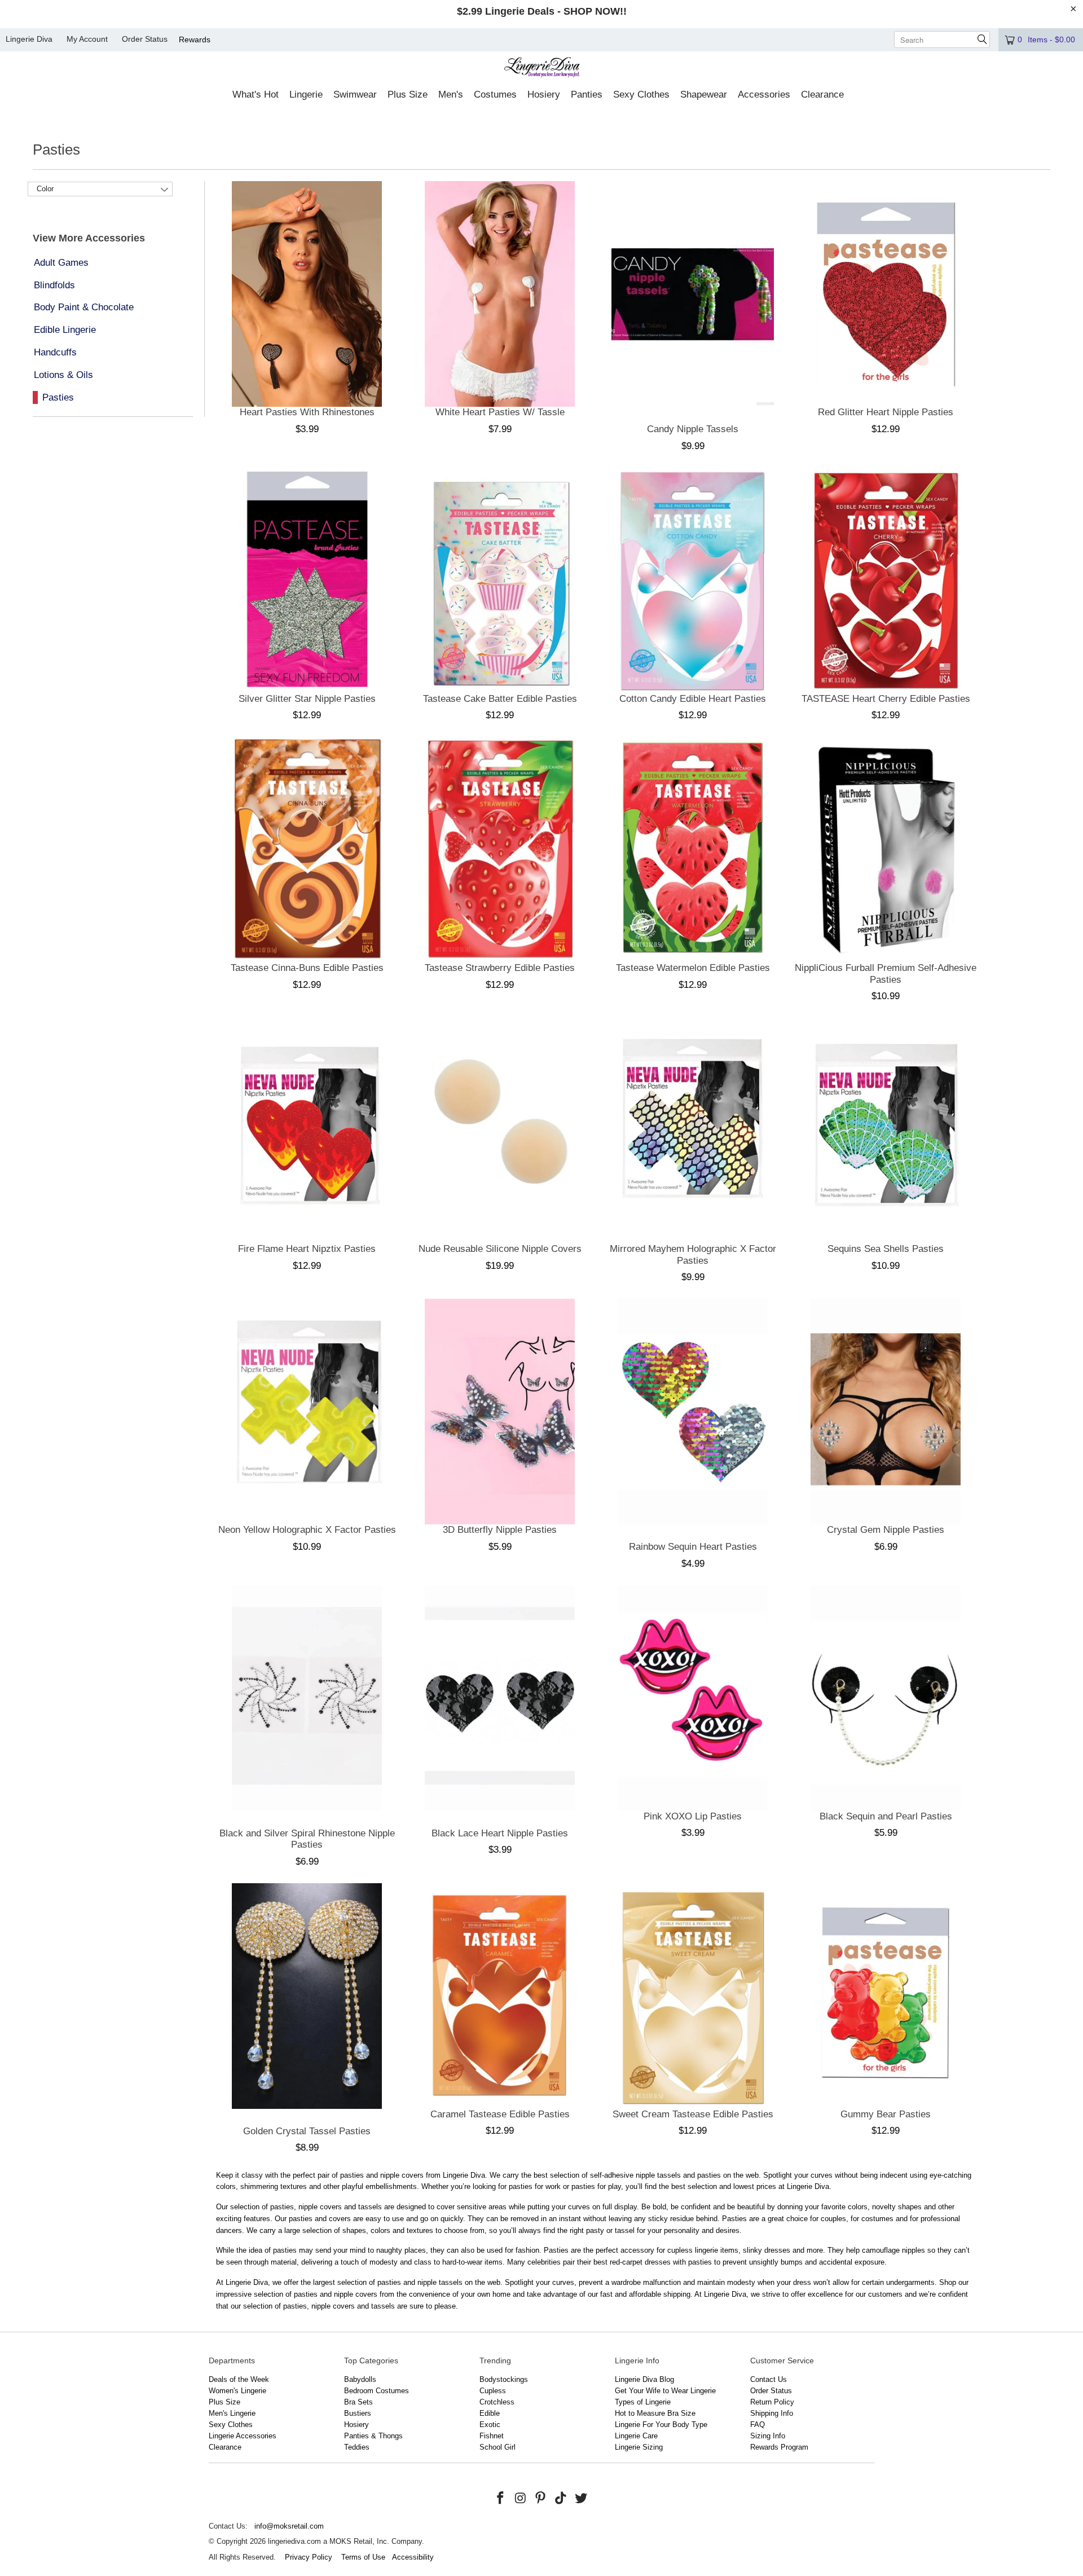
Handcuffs (55, 352)
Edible (490, 2413)
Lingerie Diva (29, 39)
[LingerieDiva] (542, 69)
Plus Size (224, 2402)
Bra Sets (358, 2402)
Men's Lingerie (232, 2413)
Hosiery (356, 2425)
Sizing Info (768, 2436)
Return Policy (772, 2402)
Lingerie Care (636, 2436)
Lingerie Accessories (243, 2436)
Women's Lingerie (237, 2391)
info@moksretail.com (289, 2526)
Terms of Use (363, 2557)
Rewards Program (779, 2447)
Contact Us (769, 2379)
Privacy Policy (309, 2557)
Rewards (195, 39)
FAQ (758, 2425)
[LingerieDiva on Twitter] (581, 2499)
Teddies (357, 2447)
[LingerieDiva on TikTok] (561, 2499)
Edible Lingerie (65, 330)
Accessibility (413, 2557)
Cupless (493, 2391)
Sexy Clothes (231, 2425)
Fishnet (492, 2436)
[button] (256, 95)
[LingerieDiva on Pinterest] (541, 2499)
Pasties (58, 397)
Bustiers (358, 2413)
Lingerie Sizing (639, 2447)
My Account (87, 39)
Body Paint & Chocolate (84, 307)
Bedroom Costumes (377, 2391)
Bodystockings (504, 2379)
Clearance (225, 2447)
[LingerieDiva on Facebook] (501, 2499)
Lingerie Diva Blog (644, 2379)
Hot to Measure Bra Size (655, 2413)
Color (45, 189)
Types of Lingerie (643, 2402)
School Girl (498, 2447)
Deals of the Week (239, 2379)
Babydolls (360, 2379)
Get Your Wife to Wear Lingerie (665, 2391)
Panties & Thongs (373, 2436)
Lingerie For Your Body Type (661, 2425)
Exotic (490, 2425)
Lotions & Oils (63, 375)
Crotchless (497, 2402)
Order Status (145, 39)
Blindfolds (54, 285)
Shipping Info (772, 2413)
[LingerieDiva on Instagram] (521, 2499)
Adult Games (61, 263)
